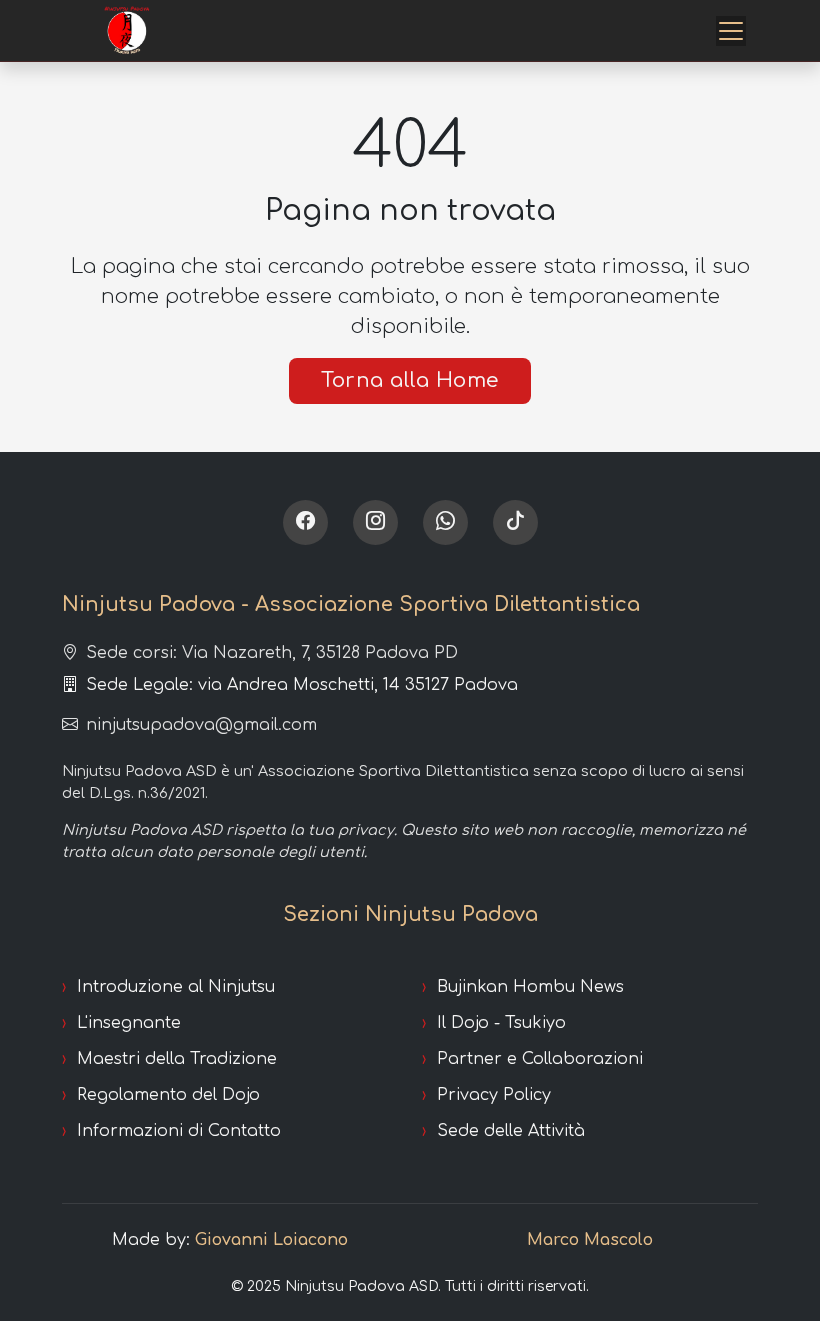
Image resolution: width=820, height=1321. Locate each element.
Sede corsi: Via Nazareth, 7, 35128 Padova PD (272, 653)
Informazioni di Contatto (179, 1131)
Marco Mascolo (590, 1240)
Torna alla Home (410, 380)
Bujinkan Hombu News (530, 987)
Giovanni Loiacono (271, 1240)
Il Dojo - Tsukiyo (501, 1023)
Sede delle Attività (511, 1131)
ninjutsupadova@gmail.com (201, 725)
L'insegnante (129, 1023)
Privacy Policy (494, 1095)
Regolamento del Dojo (168, 1095)
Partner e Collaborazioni (540, 1059)
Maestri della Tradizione (177, 1059)
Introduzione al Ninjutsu (176, 987)
